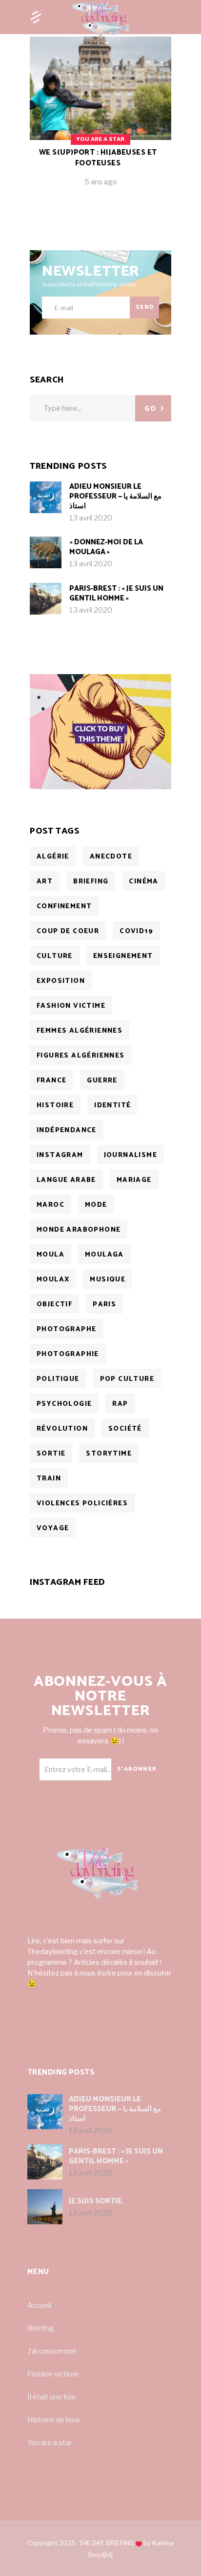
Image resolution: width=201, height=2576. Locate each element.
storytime (109, 1454)
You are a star (50, 2443)
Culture (55, 956)
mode (96, 1205)
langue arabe (66, 1180)
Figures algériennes (81, 1056)
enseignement (123, 956)
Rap (120, 1404)
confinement (64, 907)
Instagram (60, 1155)
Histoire (55, 1106)
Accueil (39, 2305)
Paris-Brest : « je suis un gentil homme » (116, 593)
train (49, 1479)
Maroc (50, 1205)
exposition (61, 981)
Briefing (41, 2328)
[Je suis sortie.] (45, 2207)
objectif (54, 1305)
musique (108, 1280)
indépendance (67, 1130)
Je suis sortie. (96, 2201)
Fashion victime (53, 2374)
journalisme (131, 1155)
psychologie (64, 1404)
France (51, 1081)
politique (58, 1379)
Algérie (53, 857)
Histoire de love (54, 2420)
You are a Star (100, 139)
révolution (62, 1429)
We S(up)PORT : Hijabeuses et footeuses (98, 158)
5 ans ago (101, 182)
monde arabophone (79, 1230)
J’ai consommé (52, 2351)
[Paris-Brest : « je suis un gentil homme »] (46, 599)
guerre (102, 1081)
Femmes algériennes (80, 1031)
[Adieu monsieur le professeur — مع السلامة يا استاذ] (46, 497)
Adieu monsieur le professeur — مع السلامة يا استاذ (115, 496)
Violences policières (82, 1504)
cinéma (143, 882)
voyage (53, 1528)
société (125, 1429)
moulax (53, 1280)
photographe (66, 1329)
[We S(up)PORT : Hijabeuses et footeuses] (100, 119)
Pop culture (127, 1379)
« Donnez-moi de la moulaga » (106, 547)
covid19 (136, 931)
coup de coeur (68, 931)
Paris (104, 1305)
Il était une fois (51, 2397)
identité (112, 1106)
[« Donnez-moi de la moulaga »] (46, 552)
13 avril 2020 (91, 518)
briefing (91, 882)
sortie (51, 1454)
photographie (68, 1354)
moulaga (104, 1255)
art (45, 882)
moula (50, 1255)
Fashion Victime (71, 1006)
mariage (134, 1180)
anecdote (111, 857)
